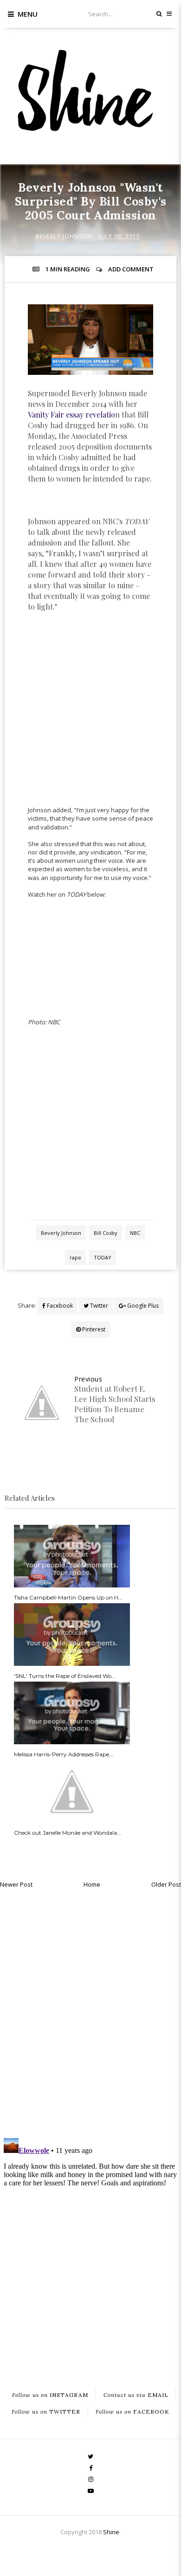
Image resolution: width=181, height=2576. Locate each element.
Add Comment (131, 269)
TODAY (103, 1257)
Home (92, 1884)
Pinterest (93, 1329)
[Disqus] (90, 2011)
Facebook (59, 1306)
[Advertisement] (90, 713)
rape (75, 1257)
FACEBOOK (133, 2412)
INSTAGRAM (50, 2395)
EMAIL (136, 2395)
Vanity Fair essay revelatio (71, 414)
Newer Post (16, 1884)
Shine (111, 2532)
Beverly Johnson (64, 236)
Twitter (98, 1306)
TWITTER (46, 2412)
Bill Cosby (106, 1233)
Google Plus (142, 1306)
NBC (135, 1233)
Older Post (166, 1884)
